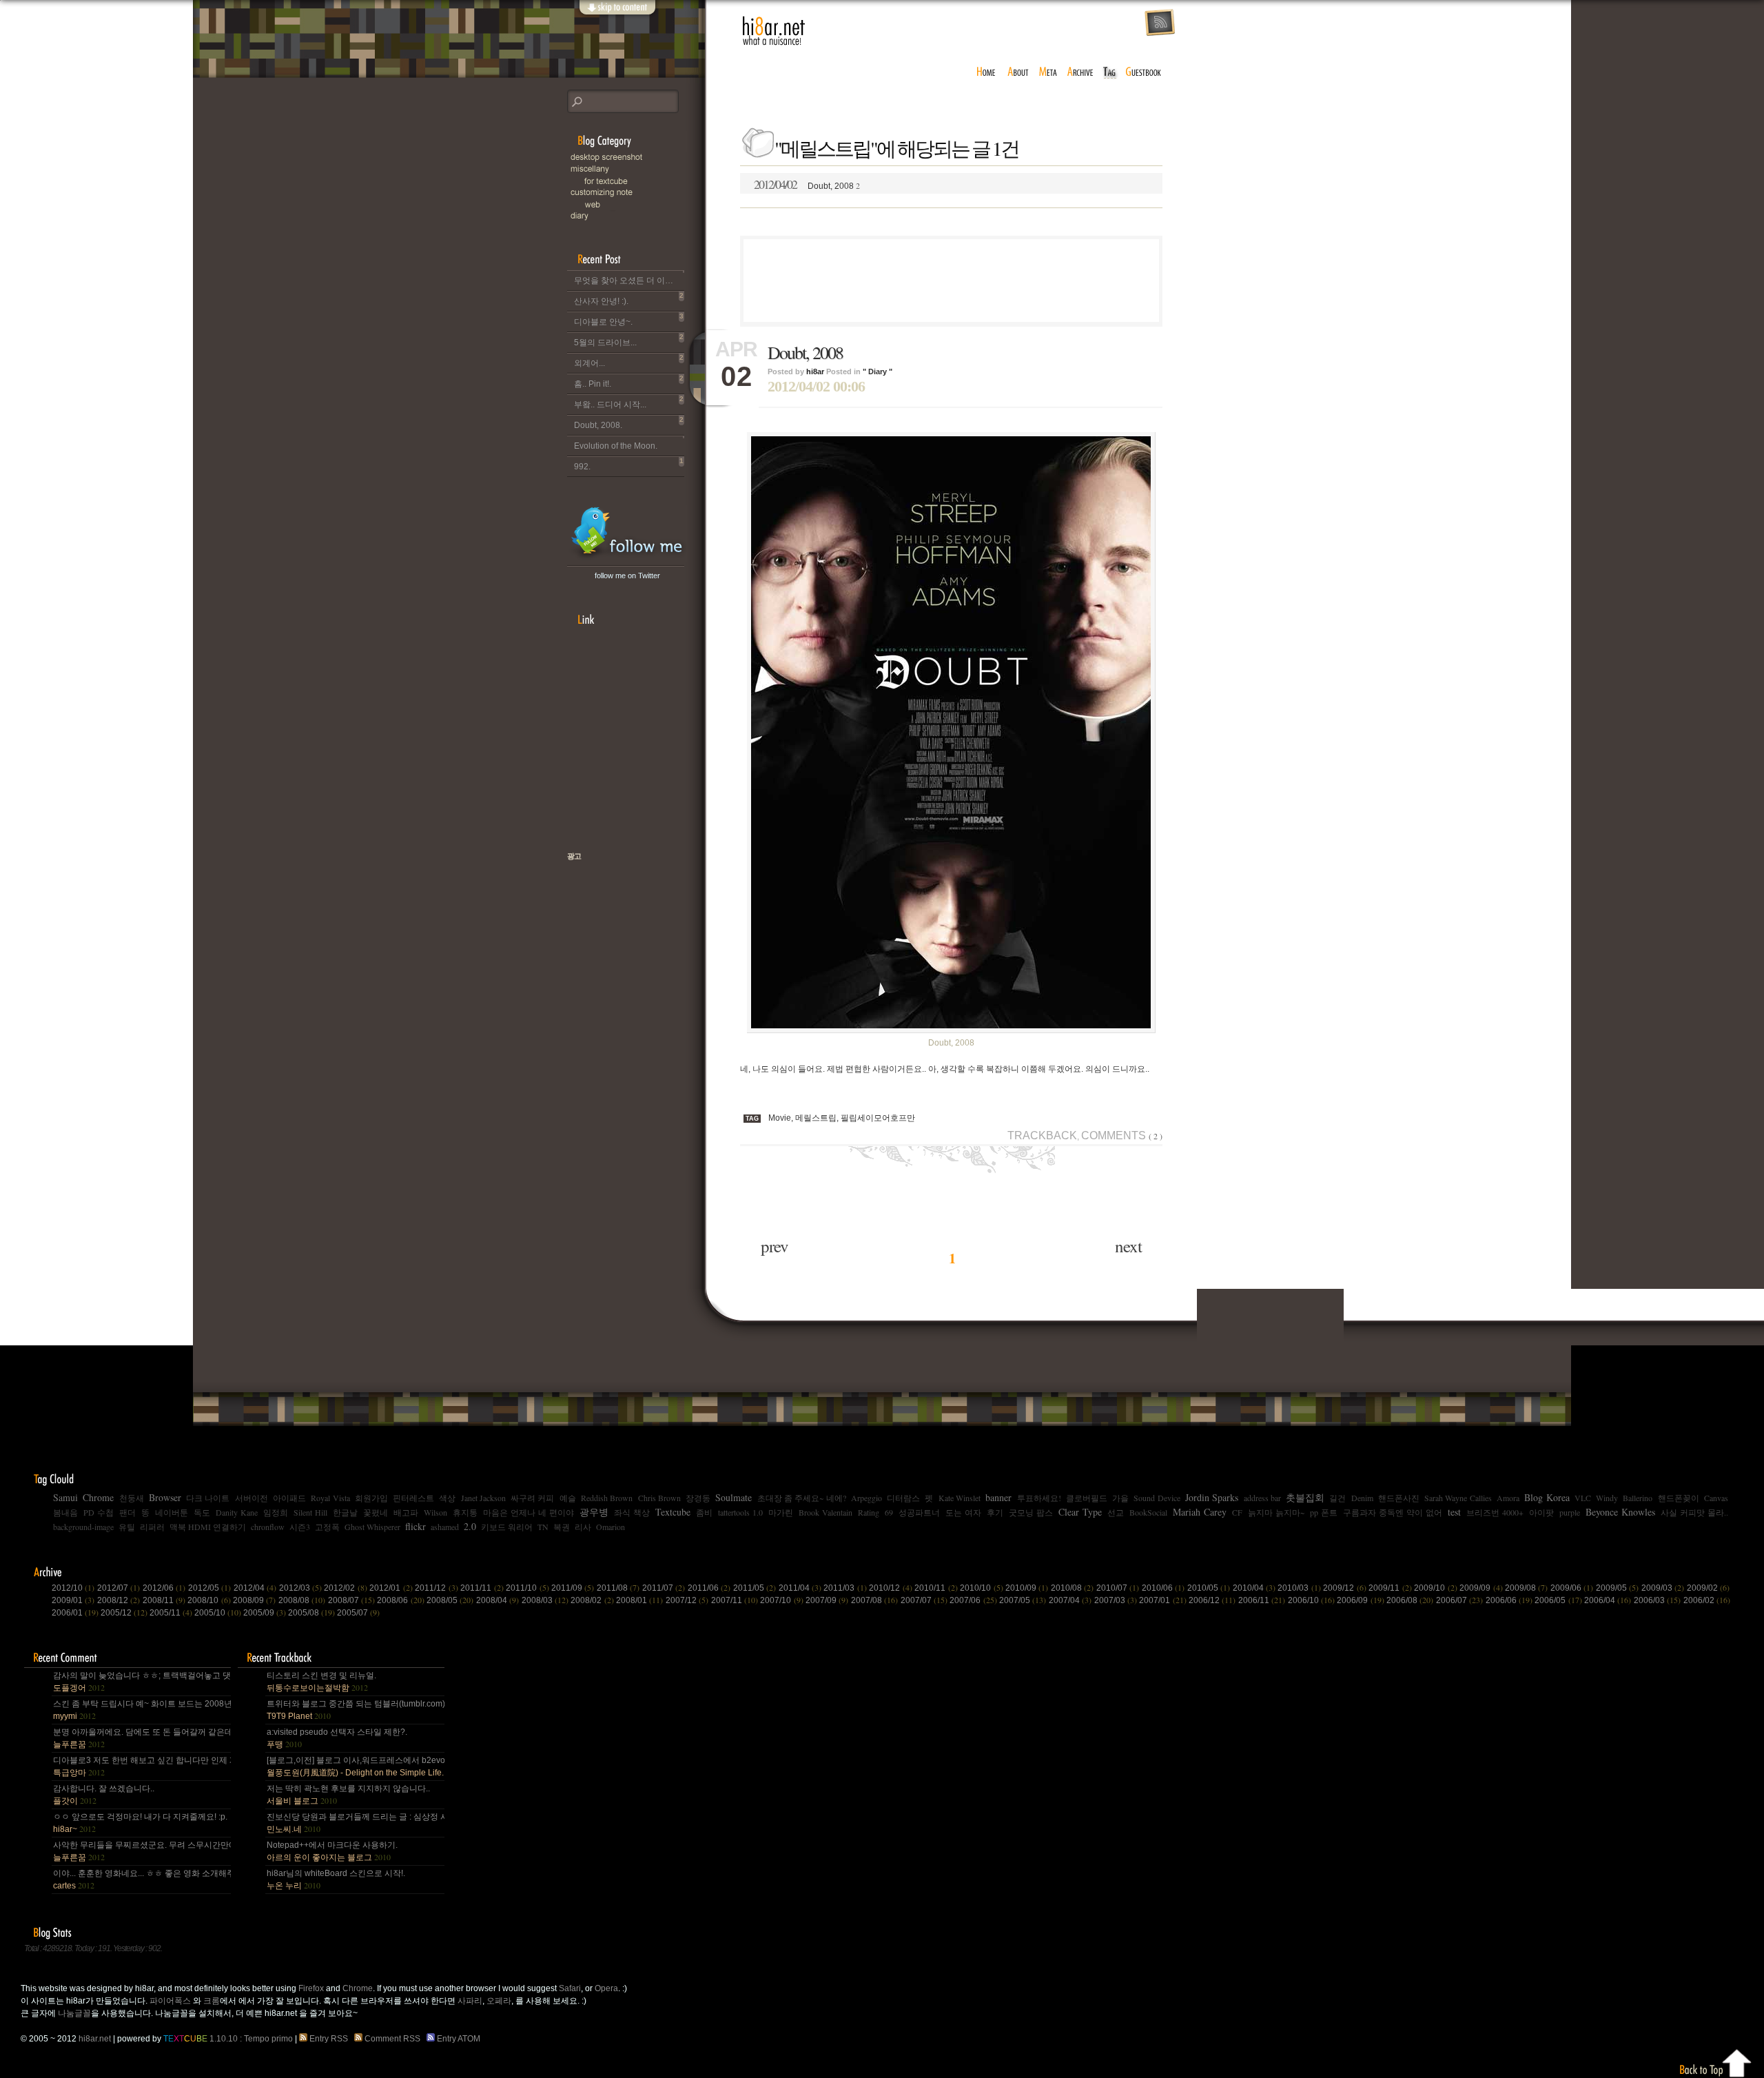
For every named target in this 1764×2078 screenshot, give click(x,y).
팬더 (127, 1512)
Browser (165, 1497)
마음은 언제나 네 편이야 (529, 1512)
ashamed (445, 1527)
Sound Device (1157, 1498)
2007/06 (973, 1600)
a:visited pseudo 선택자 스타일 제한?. (337, 1738)
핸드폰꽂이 (1679, 1498)
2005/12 (124, 1613)
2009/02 (1708, 1588)
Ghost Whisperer (372, 1527)
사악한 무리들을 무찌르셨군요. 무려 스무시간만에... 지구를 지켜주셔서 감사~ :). (141, 1851)
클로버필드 (1087, 1498)
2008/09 (254, 1600)
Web (643, 204)
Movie (780, 1118)
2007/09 (827, 1600)
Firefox (311, 1988)
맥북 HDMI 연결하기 (208, 1527)
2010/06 (1163, 1588)
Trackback (1042, 1135)
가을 (1120, 1498)
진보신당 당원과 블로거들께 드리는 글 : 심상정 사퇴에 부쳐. (355, 1823)
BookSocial (1148, 1512)
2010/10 (981, 1588)
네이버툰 (172, 1512)
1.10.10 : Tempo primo (228, 2039)
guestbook (1145, 72)
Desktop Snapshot (636, 157)
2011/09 (573, 1588)
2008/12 (119, 1600)
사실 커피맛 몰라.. (1694, 1512)
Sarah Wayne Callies (1458, 1498)
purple (1570, 1512)
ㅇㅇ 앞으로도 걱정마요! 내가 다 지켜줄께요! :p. (140, 1823)
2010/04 (1254, 1588)
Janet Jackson (483, 1498)
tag (1110, 72)
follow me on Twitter (627, 575)
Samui (65, 1497)
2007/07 (924, 1600)
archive (1080, 72)
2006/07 (1459, 1600)
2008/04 (498, 1600)
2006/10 (1311, 1600)
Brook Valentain (825, 1512)
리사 (583, 1527)
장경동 (698, 1498)
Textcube (673, 1512)
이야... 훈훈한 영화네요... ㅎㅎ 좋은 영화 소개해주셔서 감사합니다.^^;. (141, 1880)
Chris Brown (659, 1498)
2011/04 (800, 1588)
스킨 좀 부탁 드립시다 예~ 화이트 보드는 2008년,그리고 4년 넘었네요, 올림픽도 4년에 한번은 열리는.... (141, 1710)
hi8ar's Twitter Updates (627, 533)
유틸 (127, 1527)
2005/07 (358, 1613)
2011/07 (664, 1588)
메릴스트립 (816, 1118)
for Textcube (643, 181)
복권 (562, 1527)
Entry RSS (330, 2039)
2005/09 (265, 1613)
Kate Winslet (960, 1498)
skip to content (617, 16)
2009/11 (1390, 1588)
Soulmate (734, 1497)
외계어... (629, 361)
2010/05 (1209, 1588)
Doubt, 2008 (807, 184)
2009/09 (1481, 1588)
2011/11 (482, 1588)
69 (889, 1512)
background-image (83, 1527)
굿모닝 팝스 (1031, 1512)
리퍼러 (152, 1527)
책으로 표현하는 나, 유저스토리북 (619, 900)
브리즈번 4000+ (1495, 1512)
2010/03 (1299, 1588)
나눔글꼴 (74, 2013)
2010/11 (936, 1588)
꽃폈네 (376, 1512)
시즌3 (300, 1527)
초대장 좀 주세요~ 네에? (802, 1498)
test (1454, 1512)
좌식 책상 (632, 1512)
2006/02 (1707, 1600)
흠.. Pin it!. (629, 381)
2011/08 (618, 1588)
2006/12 (1212, 1600)
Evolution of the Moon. (616, 446)
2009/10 (1435, 1588)
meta (1048, 72)
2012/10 (73, 1588)
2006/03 (1657, 1600)
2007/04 (1070, 1600)
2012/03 (300, 1588)
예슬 (568, 1498)
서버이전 (252, 1498)
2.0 (470, 1526)
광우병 (594, 1512)
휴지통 (465, 1512)
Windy (1607, 1498)
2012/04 (255, 1588)
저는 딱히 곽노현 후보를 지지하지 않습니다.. (348, 1795)
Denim (1362, 1498)
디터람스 (903, 1498)
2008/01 (639, 1600)
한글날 (345, 1512)
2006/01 (75, 1613)
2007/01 (1162, 1600)
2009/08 (1526, 1588)
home (986, 72)
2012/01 (391, 1588)
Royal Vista (330, 1498)
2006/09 (1360, 1600)
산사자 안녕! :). (629, 299)
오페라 (499, 2001)
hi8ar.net (774, 31)
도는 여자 (963, 1512)
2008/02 (592, 1600)
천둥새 (132, 1498)
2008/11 (164, 1600)
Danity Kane (237, 1512)
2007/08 (874, 1600)
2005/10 (218, 1613)
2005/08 (311, 1613)
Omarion (611, 1527)
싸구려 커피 (532, 1498)
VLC (1583, 1498)
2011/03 (845, 1588)
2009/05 (1617, 1588)
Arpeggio (866, 1498)
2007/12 (687, 1600)
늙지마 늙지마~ (1276, 1512)
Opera (606, 1988)
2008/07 (351, 1600)
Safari (570, 1988)
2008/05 (450, 1600)
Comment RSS (393, 2039)
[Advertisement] (952, 281)
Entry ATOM (459, 2039)
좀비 (704, 1512)
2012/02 (345, 1588)
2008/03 (545, 1600)
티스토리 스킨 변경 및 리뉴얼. (321, 1682)
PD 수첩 (99, 1512)
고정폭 (327, 1527)
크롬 (212, 2001)
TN (543, 1527)
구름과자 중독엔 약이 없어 (1393, 1512)
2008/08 (302, 1600)
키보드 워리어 (507, 1527)
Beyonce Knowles (1620, 1512)
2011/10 (527, 1588)
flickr (416, 1526)
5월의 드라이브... (629, 340)
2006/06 (1509, 1600)
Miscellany (636, 169)
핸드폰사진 (1399, 1498)
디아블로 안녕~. (629, 319)
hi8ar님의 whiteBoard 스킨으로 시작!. (336, 1880)
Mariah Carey (1200, 1512)
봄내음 (65, 1512)
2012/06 (164, 1588)
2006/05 (1558, 1600)
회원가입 (371, 1498)
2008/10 (209, 1600)
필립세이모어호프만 (878, 1118)
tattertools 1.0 (740, 1512)
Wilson (435, 1512)
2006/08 (1410, 1600)
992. (629, 464)
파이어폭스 (170, 2001)
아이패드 (289, 1498)
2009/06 (1572, 1588)
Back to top (1716, 2061)
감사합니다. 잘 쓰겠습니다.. (104, 1795)
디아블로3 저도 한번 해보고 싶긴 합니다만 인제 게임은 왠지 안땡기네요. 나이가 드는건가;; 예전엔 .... (141, 1766)
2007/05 (1023, 1600)
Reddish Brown (607, 1498)
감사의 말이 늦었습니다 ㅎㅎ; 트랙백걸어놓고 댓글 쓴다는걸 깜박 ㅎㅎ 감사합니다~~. (141, 1682)
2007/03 (1116, 1600)
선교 (1116, 1512)
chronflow (268, 1527)
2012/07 (119, 1588)
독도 (202, 1512)
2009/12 (1344, 1588)
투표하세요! (1039, 1498)
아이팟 (1541, 1512)
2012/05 (209, 1588)
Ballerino (1638, 1498)
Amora (1508, 1498)
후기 (995, 1512)
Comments (1122, 1135)
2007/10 (781, 1600)
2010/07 (1118, 1588)
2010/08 (1072, 1588)
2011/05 (755, 1588)
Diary (636, 216)
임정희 (276, 1512)
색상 (447, 1498)
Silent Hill (310, 1512)
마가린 (781, 1512)
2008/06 (400, 1600)
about (1018, 72)
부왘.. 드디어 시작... (629, 402)
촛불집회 (1305, 1497)
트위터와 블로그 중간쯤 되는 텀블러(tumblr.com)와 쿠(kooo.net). (355, 1710)
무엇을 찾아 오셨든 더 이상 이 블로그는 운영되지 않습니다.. (629, 281)
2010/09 (1027, 1588)
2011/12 (436, 1588)
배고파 (406, 1512)
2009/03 (1663, 1588)
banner (998, 1497)
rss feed (1160, 23)
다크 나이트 (208, 1498)
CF (1237, 1512)
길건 (1337, 1498)
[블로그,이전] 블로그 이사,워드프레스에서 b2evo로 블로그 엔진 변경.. (355, 1766)
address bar (1262, 1498)
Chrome (98, 1497)
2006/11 (1262, 1600)
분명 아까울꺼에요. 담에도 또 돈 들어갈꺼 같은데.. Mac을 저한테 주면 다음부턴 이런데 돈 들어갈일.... (141, 1738)
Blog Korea (1547, 1497)
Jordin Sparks (1212, 1497)
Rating (869, 1512)
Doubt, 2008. (629, 423)
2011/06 (709, 1588)
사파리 (470, 2001)
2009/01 (73, 1600)
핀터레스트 (413, 1498)
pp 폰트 (1324, 1512)
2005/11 (171, 1613)
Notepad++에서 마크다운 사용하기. (332, 1851)
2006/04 (1608, 1600)
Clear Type (1080, 1512)
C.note (636, 193)
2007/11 (735, 1600)
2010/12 (890, 1588)
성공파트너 (919, 1512)
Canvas (1716, 1498)
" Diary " (878, 371)
